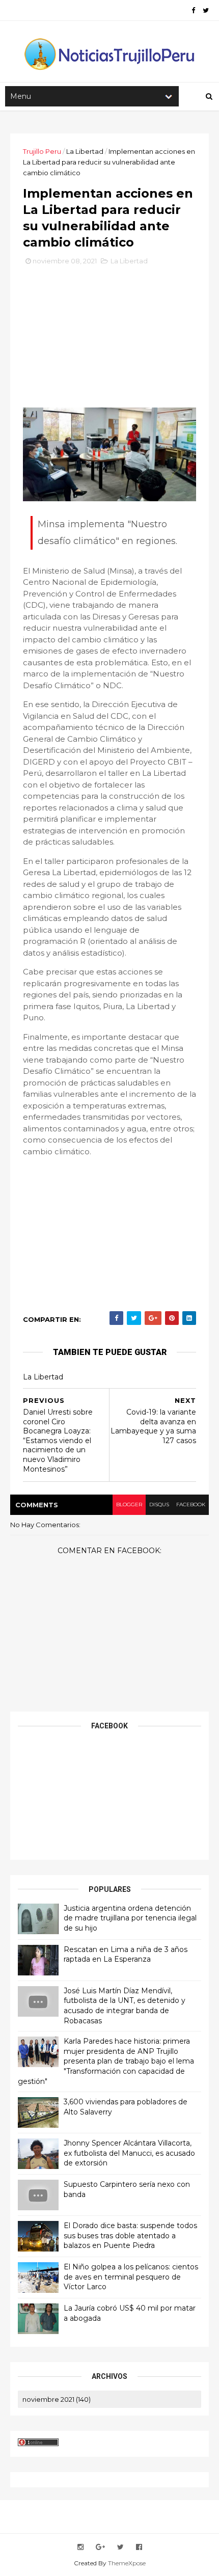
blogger (129, 1504)
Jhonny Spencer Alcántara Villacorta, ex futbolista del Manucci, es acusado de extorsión (129, 2153)
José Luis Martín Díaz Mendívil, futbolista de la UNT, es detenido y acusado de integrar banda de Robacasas (125, 2006)
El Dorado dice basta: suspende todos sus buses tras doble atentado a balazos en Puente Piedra (130, 2235)
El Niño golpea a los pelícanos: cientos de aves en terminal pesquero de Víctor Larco (131, 2277)
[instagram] (80, 2547)
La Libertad (85, 151)
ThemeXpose (127, 2563)
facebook (191, 1504)
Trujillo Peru (42, 151)
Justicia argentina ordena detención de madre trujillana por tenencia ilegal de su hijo (130, 1918)
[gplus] (100, 2547)
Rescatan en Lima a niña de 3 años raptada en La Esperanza (126, 1955)
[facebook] (193, 10)
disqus (159, 1504)
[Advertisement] (109, 340)
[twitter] (206, 10)
